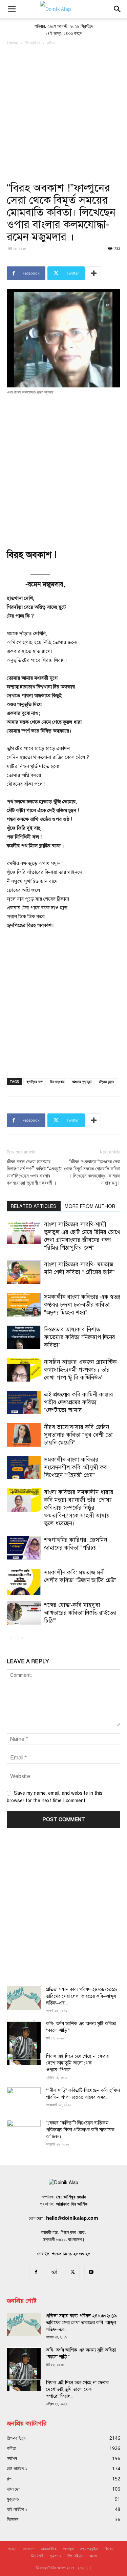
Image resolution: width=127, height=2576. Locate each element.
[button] (12, 9)
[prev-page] (11, 1638)
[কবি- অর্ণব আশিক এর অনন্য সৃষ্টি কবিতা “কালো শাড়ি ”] (24, 2043)
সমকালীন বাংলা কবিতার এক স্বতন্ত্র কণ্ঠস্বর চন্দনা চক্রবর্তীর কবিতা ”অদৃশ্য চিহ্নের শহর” (82, 1305)
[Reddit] (55, 2273)
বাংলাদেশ (28, 2549)
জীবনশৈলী (37, 2556)
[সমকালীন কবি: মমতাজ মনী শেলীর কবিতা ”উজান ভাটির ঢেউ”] (24, 1582)
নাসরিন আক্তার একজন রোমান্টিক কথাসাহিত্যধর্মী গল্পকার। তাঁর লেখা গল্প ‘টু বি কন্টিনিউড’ (80, 1370)
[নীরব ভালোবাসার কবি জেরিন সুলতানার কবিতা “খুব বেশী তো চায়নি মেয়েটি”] (24, 1435)
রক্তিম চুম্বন (106, 1081)
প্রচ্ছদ (12, 2549)
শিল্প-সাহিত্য (33, 43)
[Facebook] (36, 2273)
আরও (93, 2556)
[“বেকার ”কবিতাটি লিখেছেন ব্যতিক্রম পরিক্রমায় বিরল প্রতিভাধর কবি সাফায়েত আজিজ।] (24, 2132)
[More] (94, 273)
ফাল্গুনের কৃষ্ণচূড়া (82, 1081)
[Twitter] (73, 2273)
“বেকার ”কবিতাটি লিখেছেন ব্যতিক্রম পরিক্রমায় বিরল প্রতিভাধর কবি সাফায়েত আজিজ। (80, 2130)
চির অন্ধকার (57, 1081)
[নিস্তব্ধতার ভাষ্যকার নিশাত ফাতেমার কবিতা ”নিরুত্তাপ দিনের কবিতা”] (24, 1337)
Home (13, 43)
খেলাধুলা (68, 2549)
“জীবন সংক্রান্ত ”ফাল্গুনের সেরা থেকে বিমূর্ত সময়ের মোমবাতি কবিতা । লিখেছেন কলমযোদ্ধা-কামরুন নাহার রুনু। (92, 1172)
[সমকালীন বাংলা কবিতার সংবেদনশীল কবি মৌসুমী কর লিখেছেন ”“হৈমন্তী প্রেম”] (24, 1467)
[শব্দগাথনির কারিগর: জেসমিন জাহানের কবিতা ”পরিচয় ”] (24, 1548)
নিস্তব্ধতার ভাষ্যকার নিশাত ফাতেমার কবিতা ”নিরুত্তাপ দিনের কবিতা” (80, 1337)
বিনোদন (109, 2549)
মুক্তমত (55, 2556)
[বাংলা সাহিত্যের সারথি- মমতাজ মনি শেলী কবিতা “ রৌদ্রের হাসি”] (24, 1272)
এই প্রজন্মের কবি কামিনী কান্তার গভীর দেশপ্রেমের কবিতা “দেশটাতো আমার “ (79, 1402)
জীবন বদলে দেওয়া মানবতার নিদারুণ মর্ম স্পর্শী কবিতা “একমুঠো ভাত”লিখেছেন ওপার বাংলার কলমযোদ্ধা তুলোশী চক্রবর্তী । (34, 1172)
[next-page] (22, 1638)
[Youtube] (91, 2273)
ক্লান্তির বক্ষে (35, 1081)
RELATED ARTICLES (34, 1206)
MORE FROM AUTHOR (90, 1206)
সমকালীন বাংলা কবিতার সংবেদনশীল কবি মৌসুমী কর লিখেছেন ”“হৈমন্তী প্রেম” (76, 1467)
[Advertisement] (63, 114)
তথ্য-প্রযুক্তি (89, 2549)
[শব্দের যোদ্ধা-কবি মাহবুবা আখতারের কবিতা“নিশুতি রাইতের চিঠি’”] (24, 1613)
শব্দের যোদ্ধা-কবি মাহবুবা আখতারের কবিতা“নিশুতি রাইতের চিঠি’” (80, 1613)
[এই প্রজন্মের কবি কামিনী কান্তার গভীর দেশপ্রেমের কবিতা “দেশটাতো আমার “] (24, 1402)
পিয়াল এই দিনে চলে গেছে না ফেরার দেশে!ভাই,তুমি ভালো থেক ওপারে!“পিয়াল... (77, 2063)
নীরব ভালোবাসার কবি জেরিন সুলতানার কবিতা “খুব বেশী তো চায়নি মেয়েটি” (78, 1435)
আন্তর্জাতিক (49, 2549)
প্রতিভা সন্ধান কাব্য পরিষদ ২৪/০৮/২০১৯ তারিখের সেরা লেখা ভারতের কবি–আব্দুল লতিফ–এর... (82, 1996)
